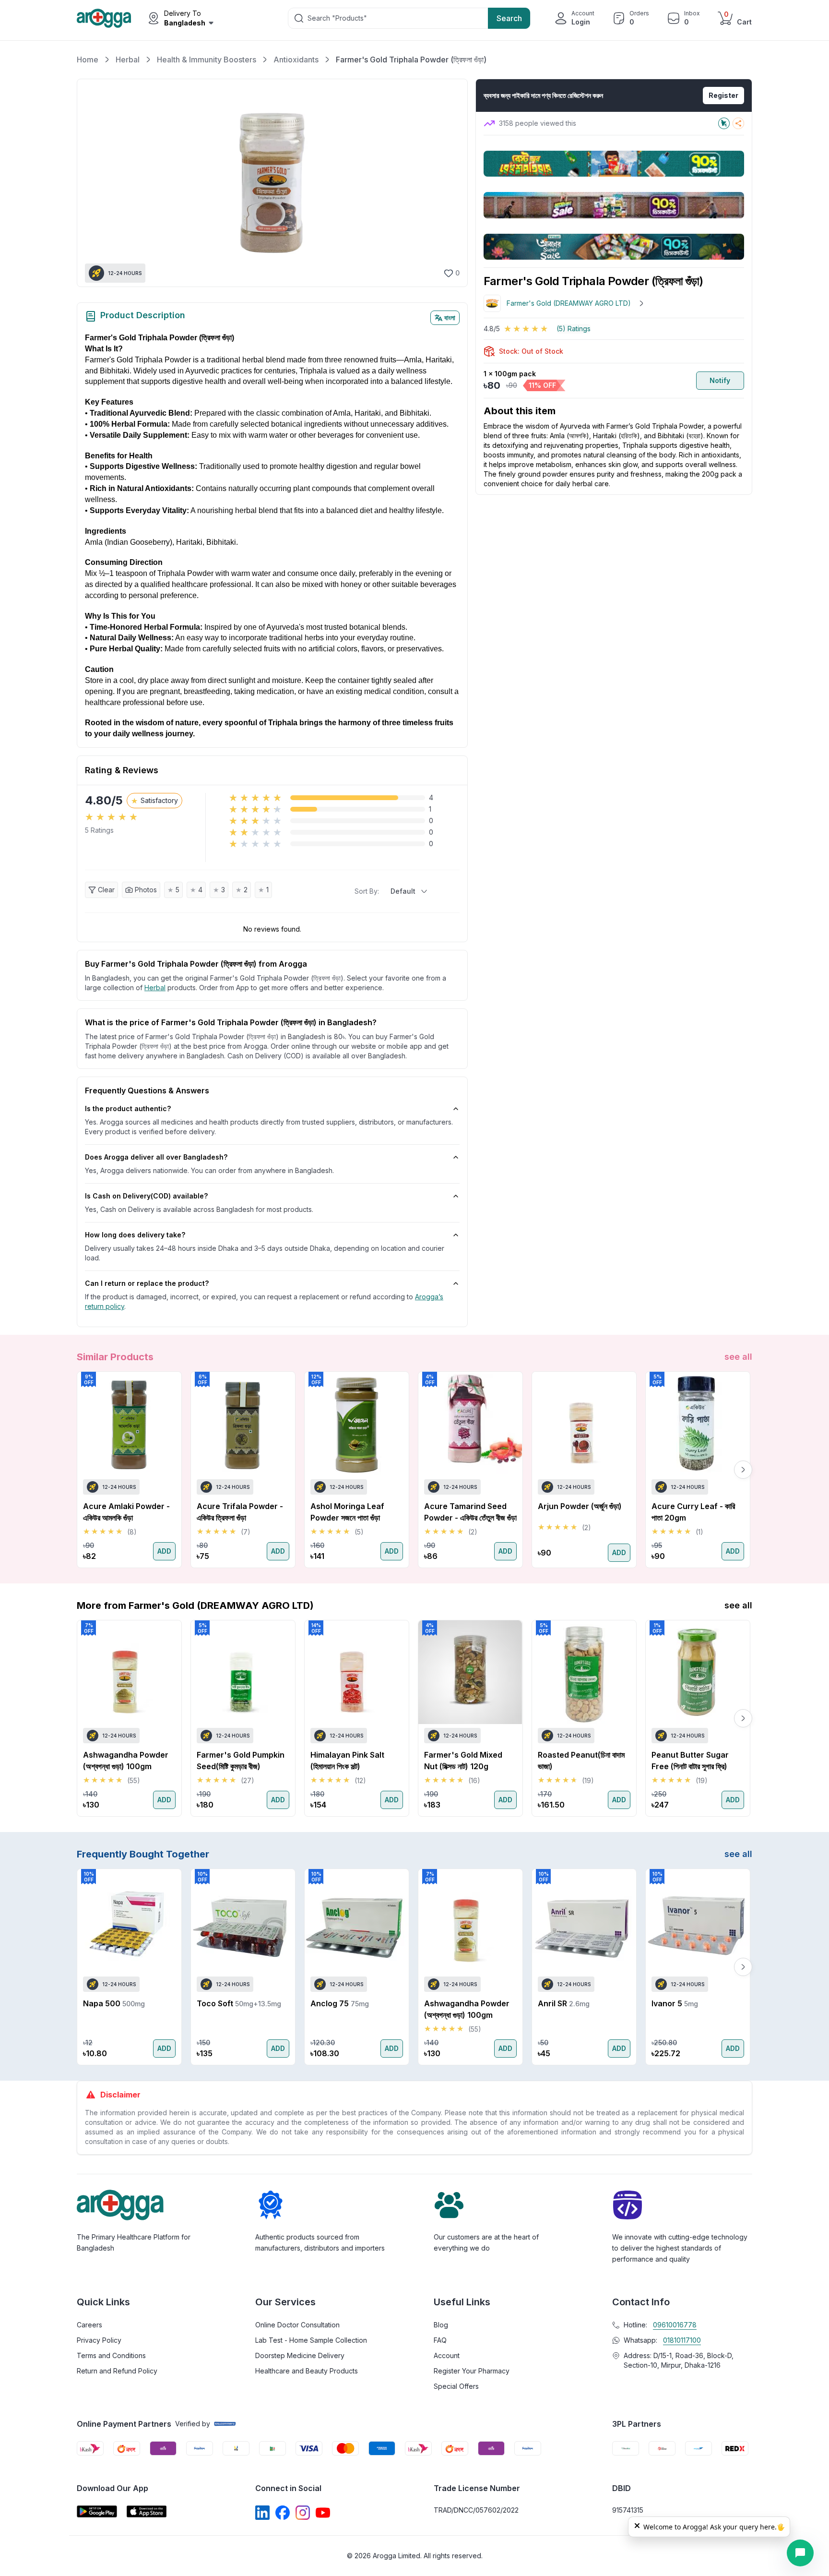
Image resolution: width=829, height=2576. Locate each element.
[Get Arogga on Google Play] (97, 2511)
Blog (441, 2325)
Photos (146, 890)
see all (738, 1357)
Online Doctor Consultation (297, 2325)
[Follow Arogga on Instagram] (303, 2513)
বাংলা (450, 318)
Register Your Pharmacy (472, 2371)
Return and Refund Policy (117, 2371)
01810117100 (682, 2340)
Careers (89, 2325)
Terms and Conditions (111, 2355)
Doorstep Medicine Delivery (300, 2355)
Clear (106, 890)
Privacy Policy (99, 2340)
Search (509, 18)
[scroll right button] (743, 1470)
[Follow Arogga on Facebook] (283, 2513)
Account (447, 2355)
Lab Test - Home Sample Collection (311, 2340)
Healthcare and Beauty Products (307, 2371)
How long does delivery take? (135, 1235)
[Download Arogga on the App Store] (147, 2511)
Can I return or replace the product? (147, 1283)
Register (723, 95)
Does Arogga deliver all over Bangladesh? (156, 1157)
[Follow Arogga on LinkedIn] (262, 2513)
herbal (155, 988)
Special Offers (456, 2386)
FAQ (440, 2340)
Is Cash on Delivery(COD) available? (146, 1196)
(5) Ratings (574, 329)
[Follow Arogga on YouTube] (323, 2513)
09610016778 (675, 2325)
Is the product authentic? (128, 1108)
